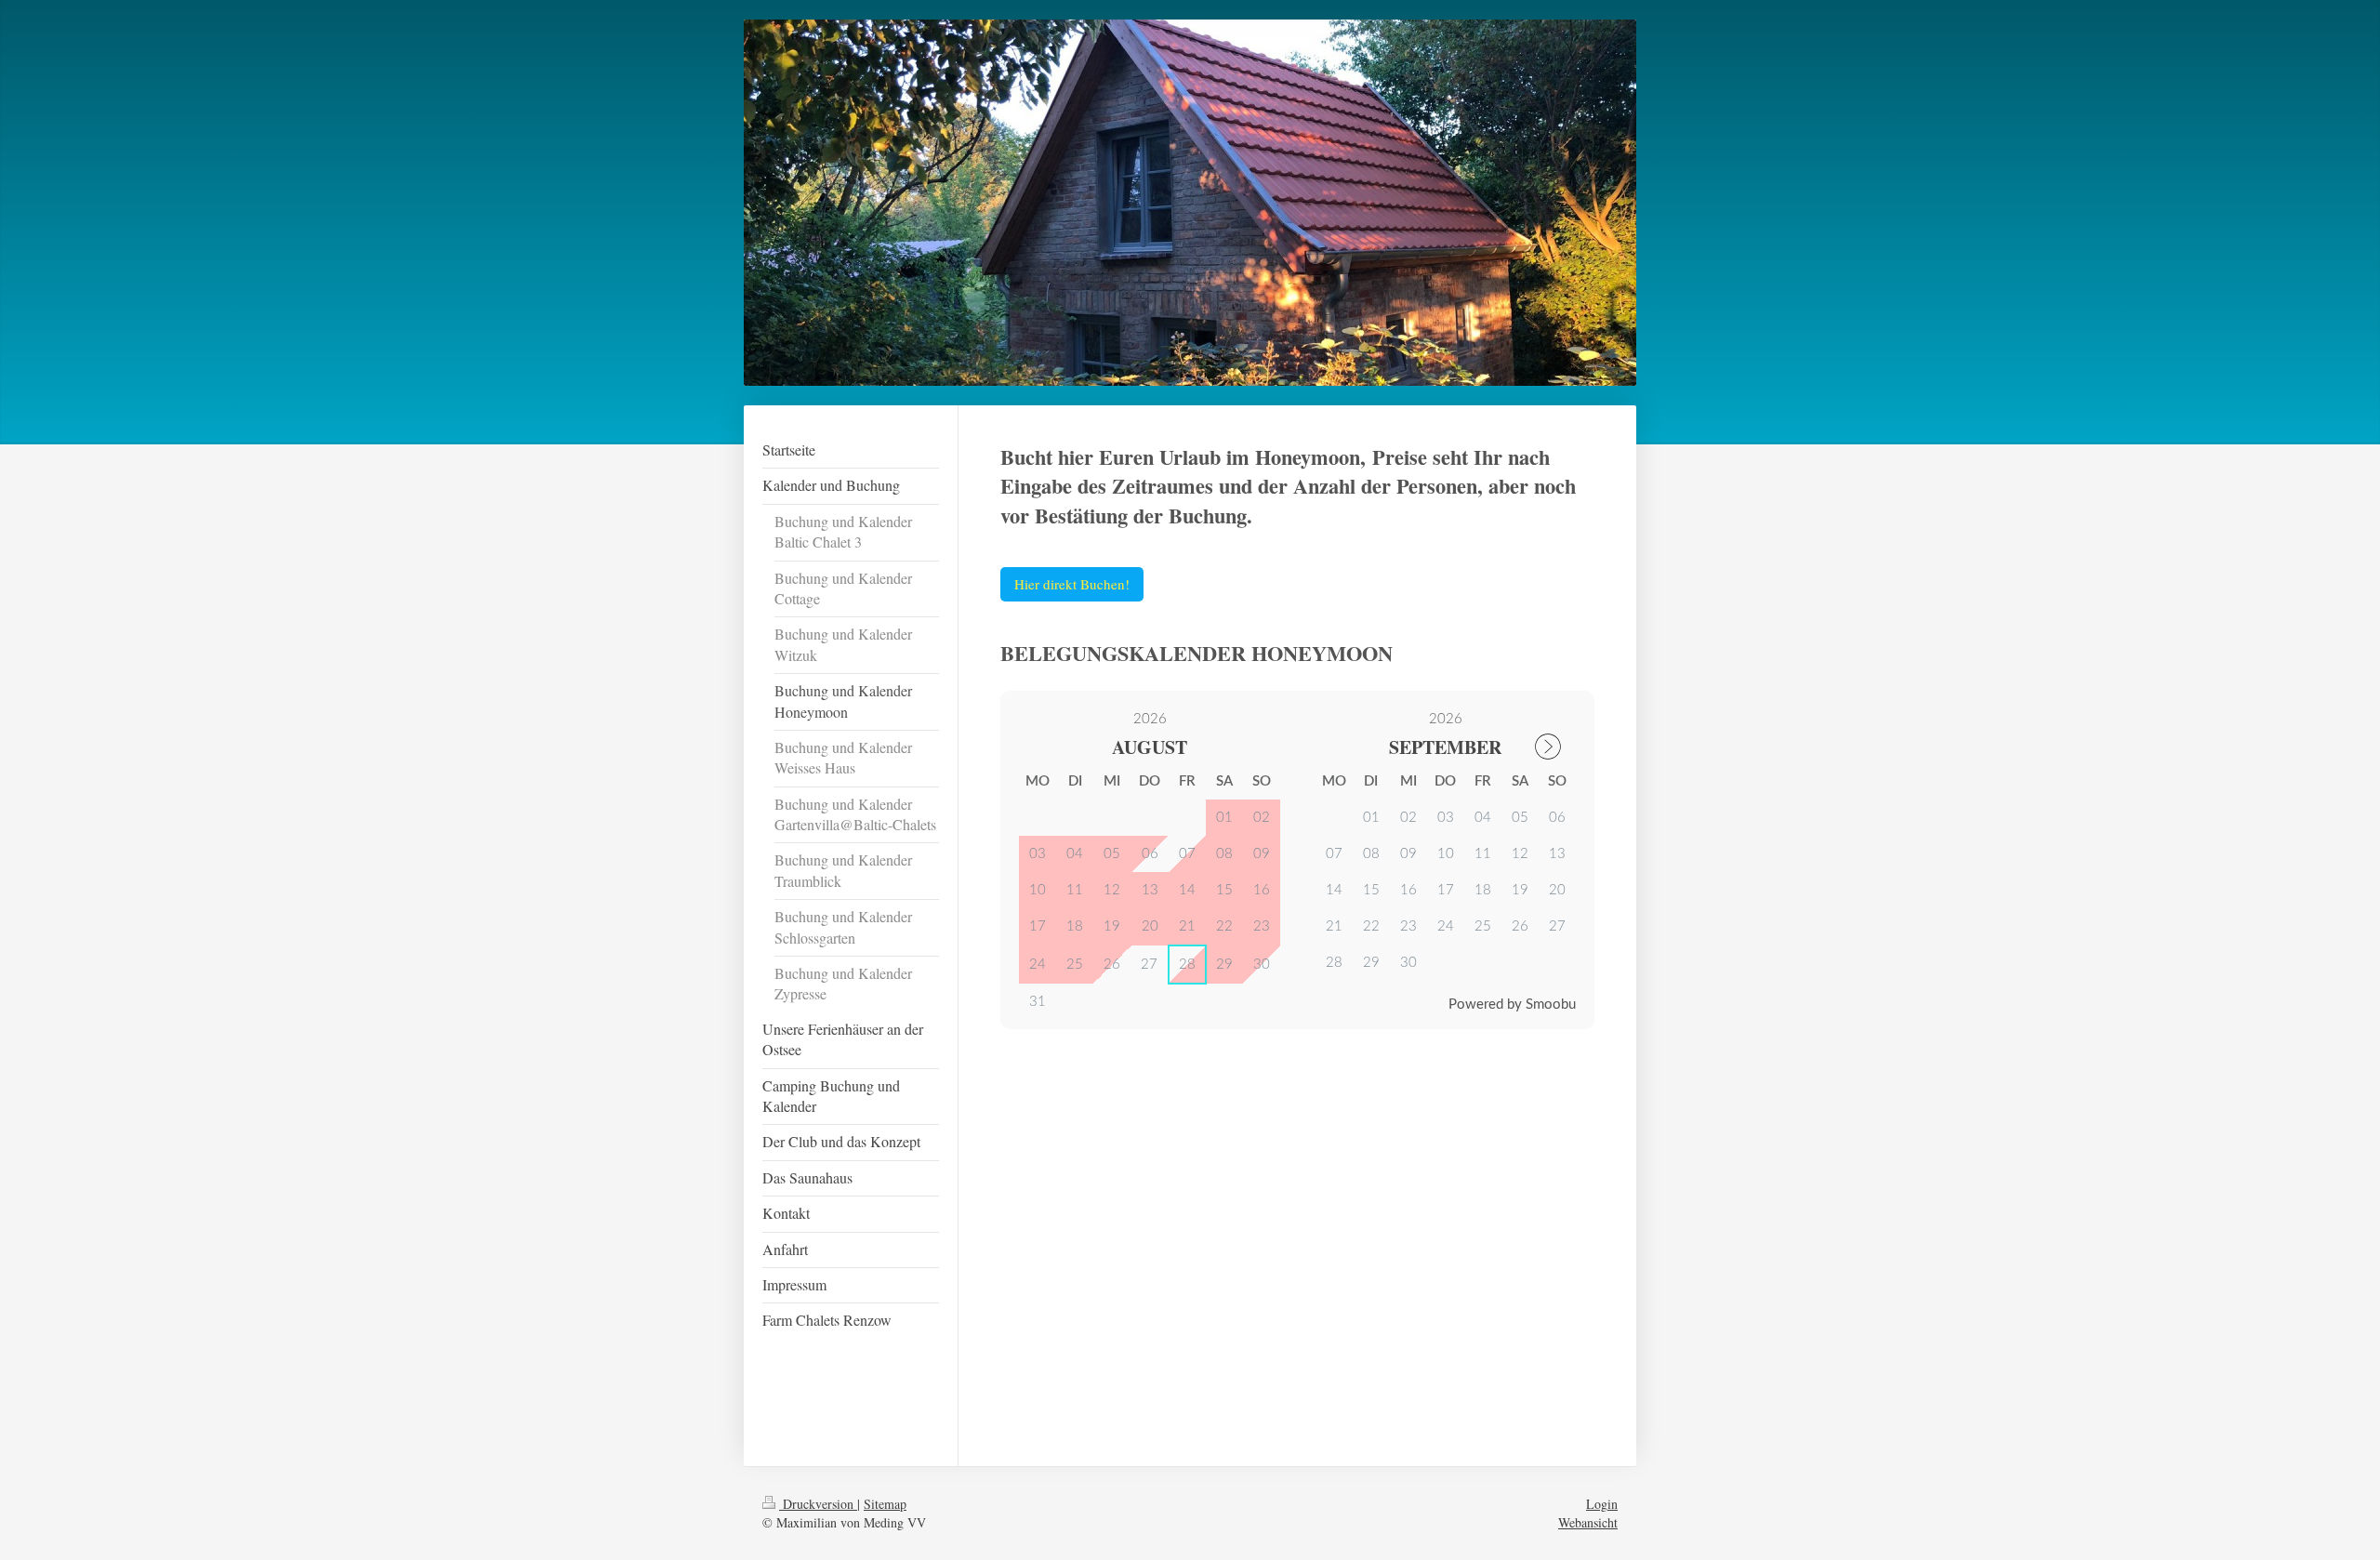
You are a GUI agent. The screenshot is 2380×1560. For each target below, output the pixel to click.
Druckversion (818, 1504)
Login (1602, 1504)
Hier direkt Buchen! (1072, 584)
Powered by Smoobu (1512, 1005)
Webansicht (1588, 1522)
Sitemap (885, 1504)
